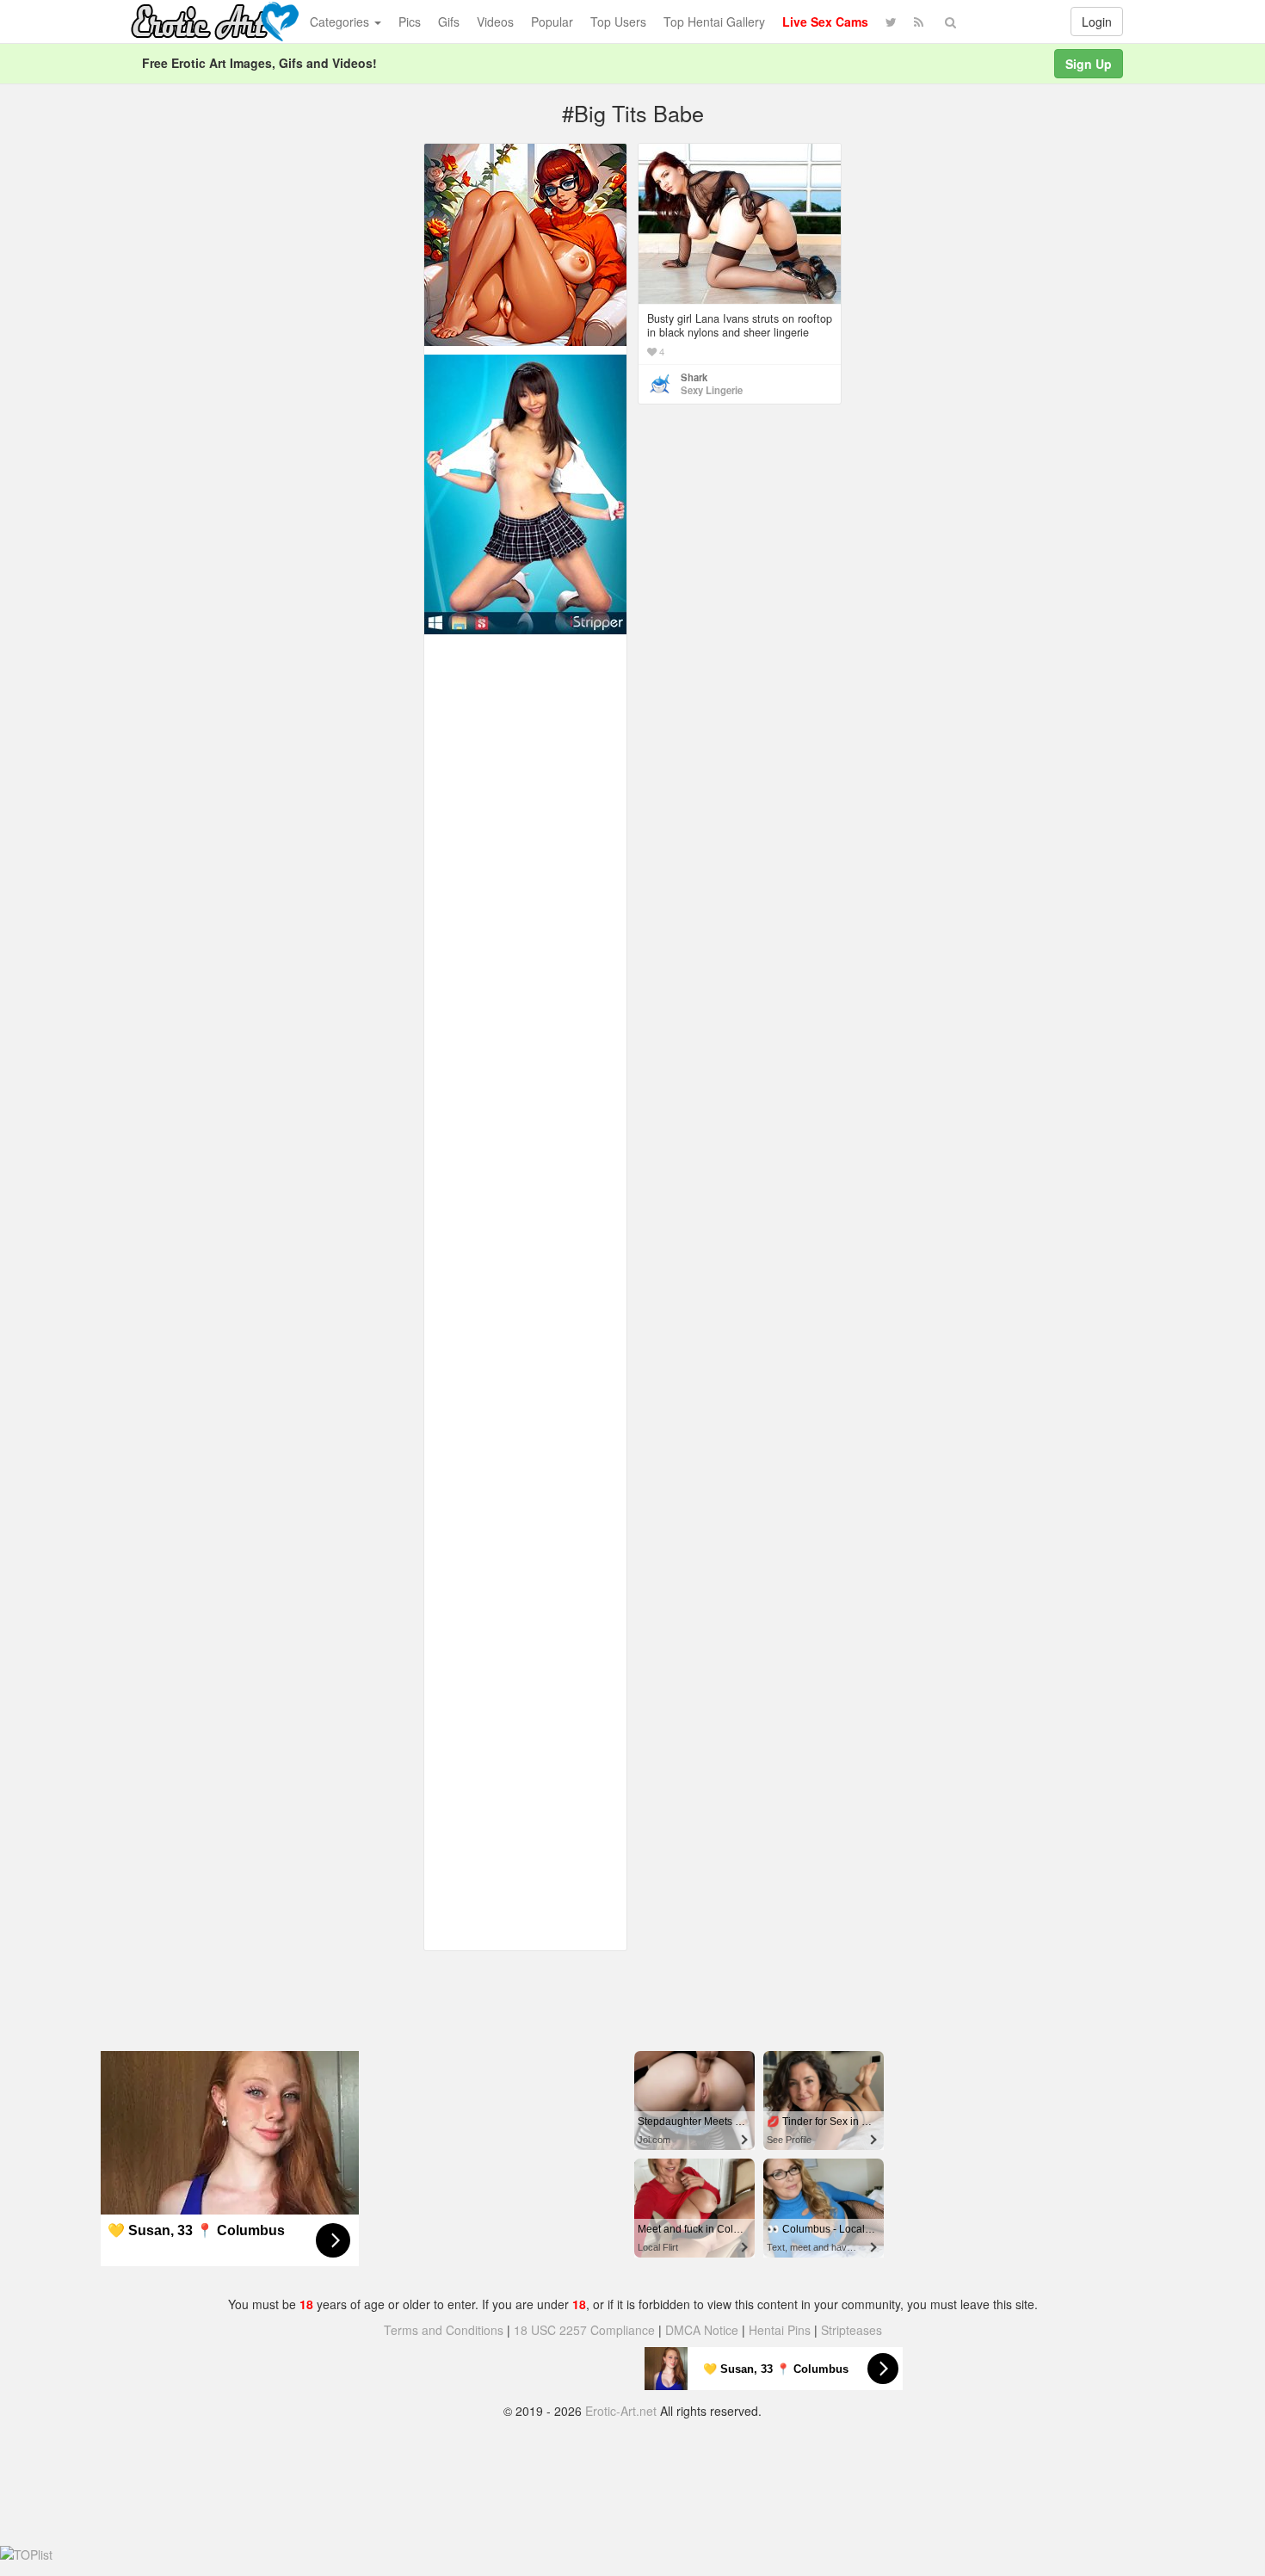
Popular (552, 22)
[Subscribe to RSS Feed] (919, 22)
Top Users (618, 22)
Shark (694, 377)
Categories (341, 22)
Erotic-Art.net (621, 2411)
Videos (495, 22)
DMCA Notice (702, 2330)
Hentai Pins (780, 2330)
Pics (410, 22)
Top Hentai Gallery (714, 22)
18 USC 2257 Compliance (584, 2330)
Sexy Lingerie (712, 390)
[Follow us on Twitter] (891, 22)
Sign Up (1089, 64)
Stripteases (852, 2330)
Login (1097, 22)
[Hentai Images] (525, 243)
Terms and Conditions (444, 2330)
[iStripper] (525, 492)
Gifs (449, 22)
